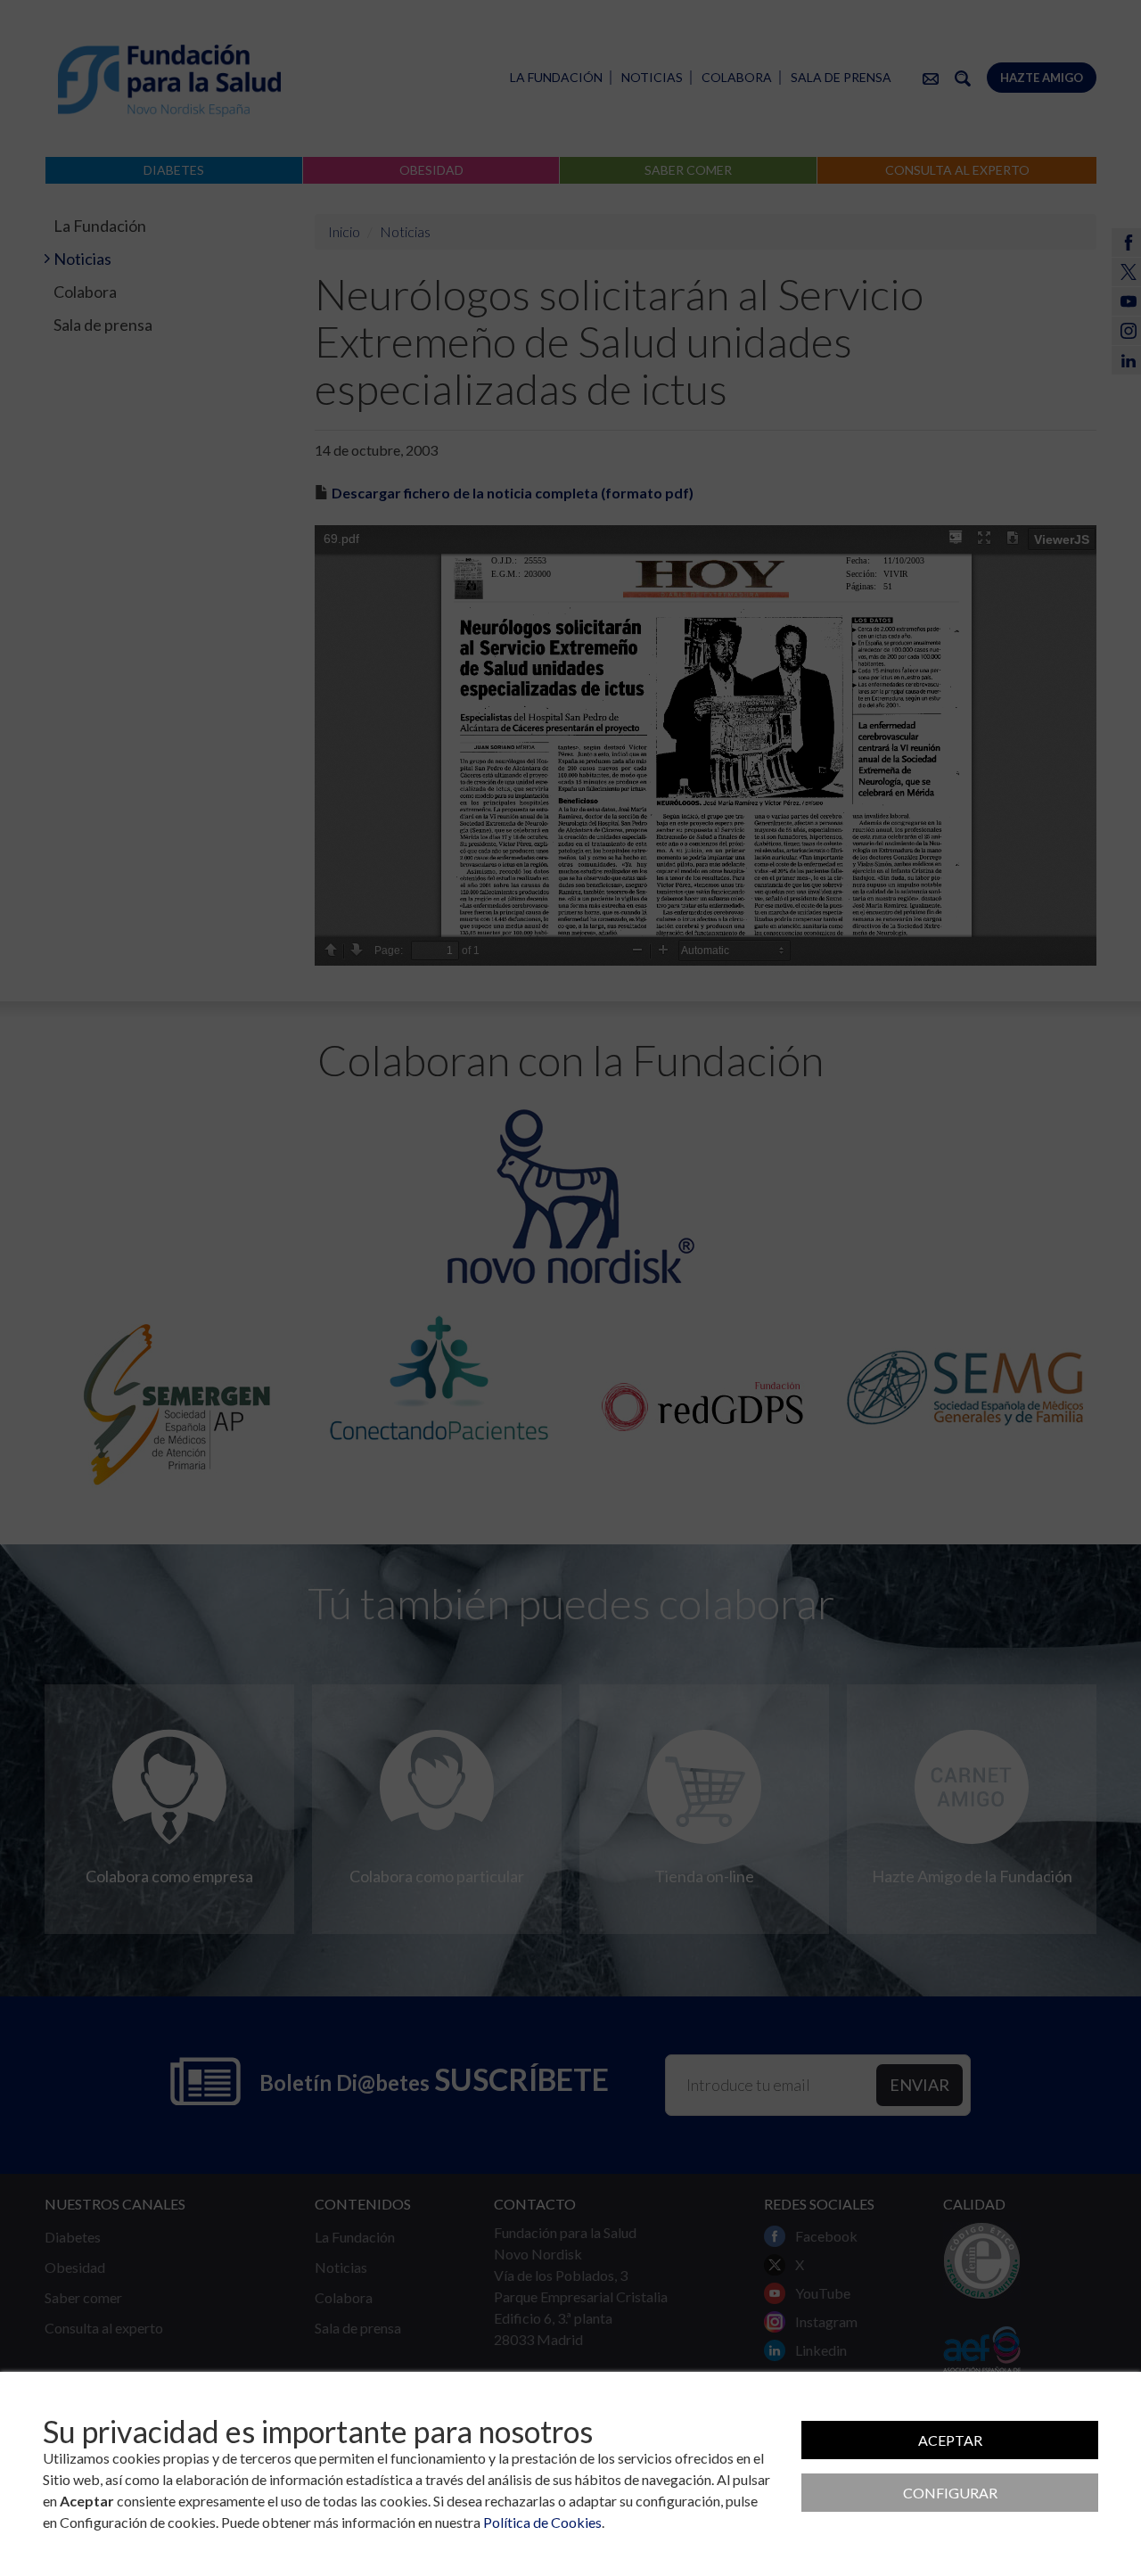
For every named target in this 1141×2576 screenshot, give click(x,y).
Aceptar (950, 2440)
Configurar (950, 2493)
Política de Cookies (542, 2522)
